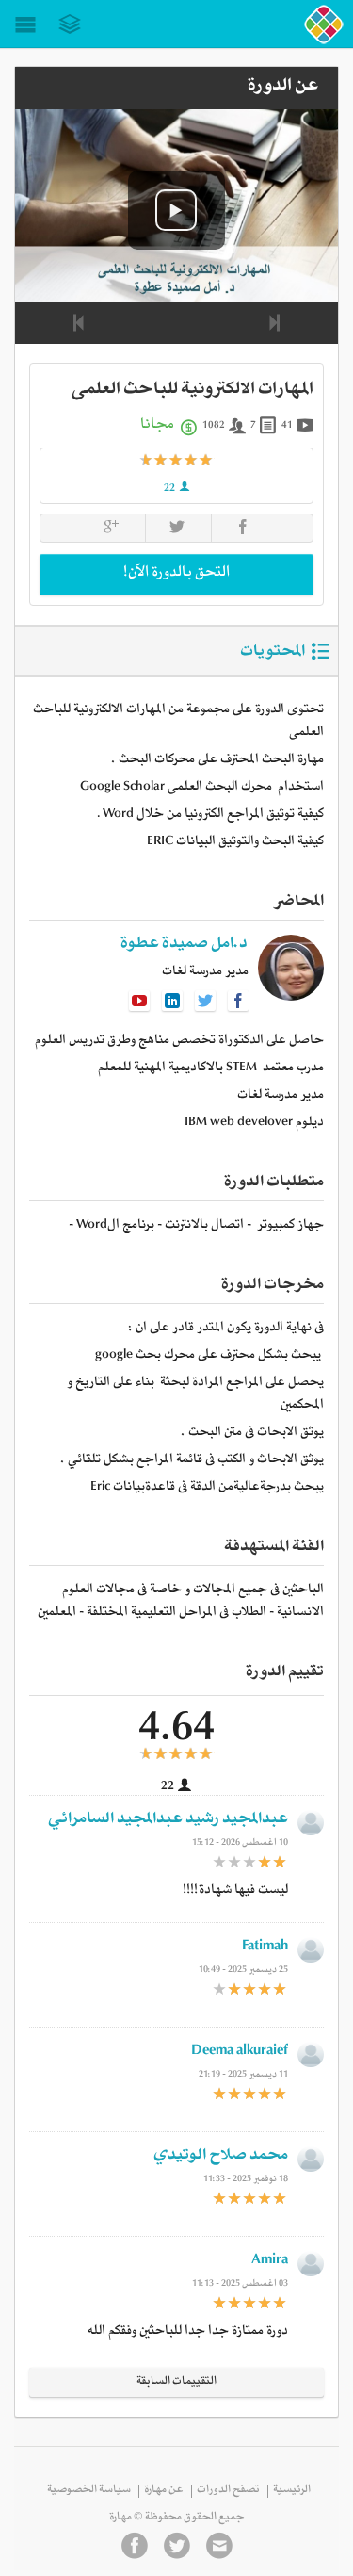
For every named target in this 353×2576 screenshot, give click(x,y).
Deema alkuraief (240, 2053)
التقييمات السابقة (176, 2383)
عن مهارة (164, 2491)
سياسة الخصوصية (89, 2491)
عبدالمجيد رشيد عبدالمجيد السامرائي (168, 1821)
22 (170, 490)
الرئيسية (292, 2491)
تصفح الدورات (228, 2491)
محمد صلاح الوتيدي (221, 2157)
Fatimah (265, 1948)
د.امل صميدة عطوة (184, 946)
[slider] (177, 461)
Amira (270, 2262)
